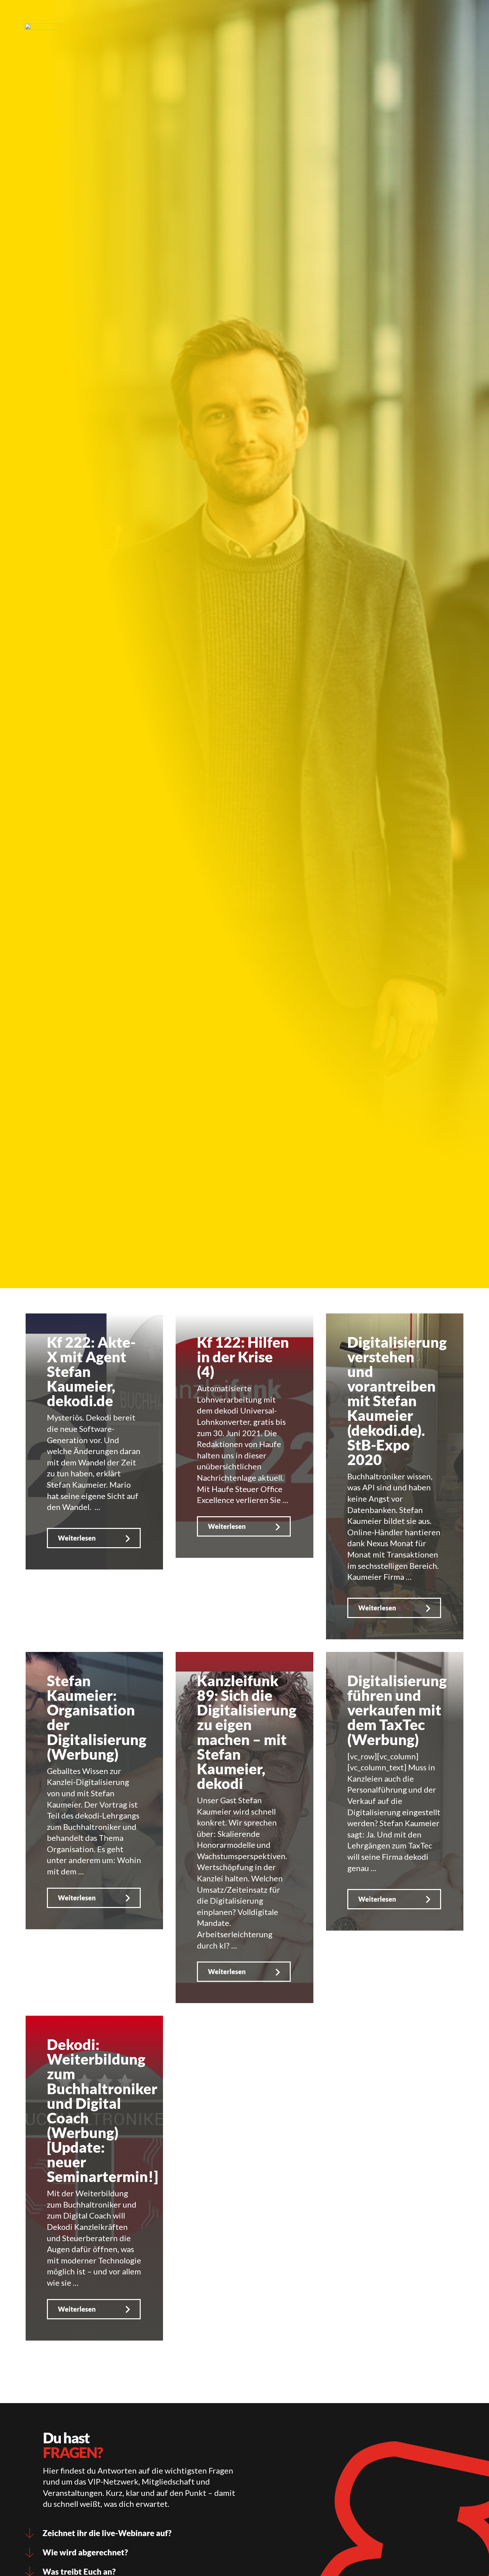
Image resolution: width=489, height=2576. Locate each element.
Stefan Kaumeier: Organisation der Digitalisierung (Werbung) (97, 1717)
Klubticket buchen (199, 15)
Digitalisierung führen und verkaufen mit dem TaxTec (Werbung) (397, 1710)
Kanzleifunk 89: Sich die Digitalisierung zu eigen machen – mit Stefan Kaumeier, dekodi (247, 1732)
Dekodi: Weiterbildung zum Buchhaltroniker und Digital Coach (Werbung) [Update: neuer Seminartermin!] (102, 2110)
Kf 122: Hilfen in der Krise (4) (243, 1356)
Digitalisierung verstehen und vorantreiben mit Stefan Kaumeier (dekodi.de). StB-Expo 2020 (397, 1401)
